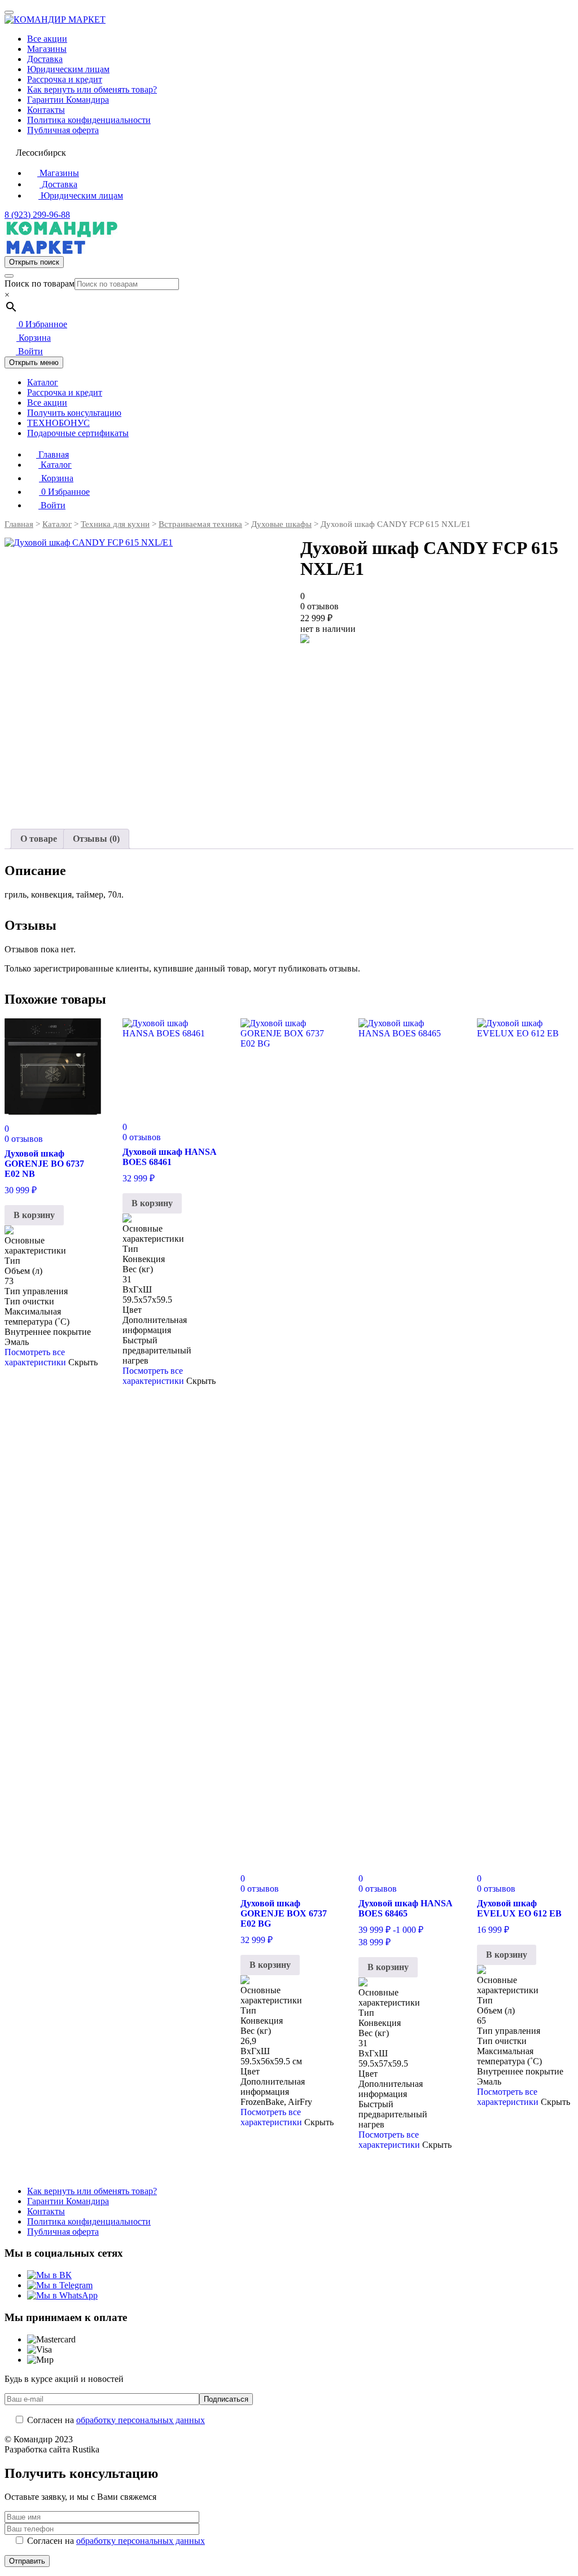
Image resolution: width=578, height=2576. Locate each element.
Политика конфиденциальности (89, 120)
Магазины (47, 49)
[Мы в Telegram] (60, 2285)
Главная (52, 454)
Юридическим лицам (68, 69)
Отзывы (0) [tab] (96, 839)
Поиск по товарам (40, 283)
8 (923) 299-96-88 (37, 215)
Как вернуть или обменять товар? (92, 89)
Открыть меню (34, 362)
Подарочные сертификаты (78, 433)
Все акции (47, 39)
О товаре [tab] (39, 839)
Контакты (46, 110)
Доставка (45, 59)
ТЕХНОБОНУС (58, 423)
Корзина (34, 338)
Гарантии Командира (68, 100)
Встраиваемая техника (200, 524)
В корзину (34, 1215)
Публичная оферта (63, 130)
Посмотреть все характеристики (35, 1357)
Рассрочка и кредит (65, 79)
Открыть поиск (34, 262)
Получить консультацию (74, 413)
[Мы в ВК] (49, 2275)
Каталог (43, 382)
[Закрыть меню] (9, 12)
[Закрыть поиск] (9, 276)
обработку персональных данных (141, 2420)
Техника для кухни (115, 524)
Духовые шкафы (281, 524)
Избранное (43, 324)
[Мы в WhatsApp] (62, 2295)
